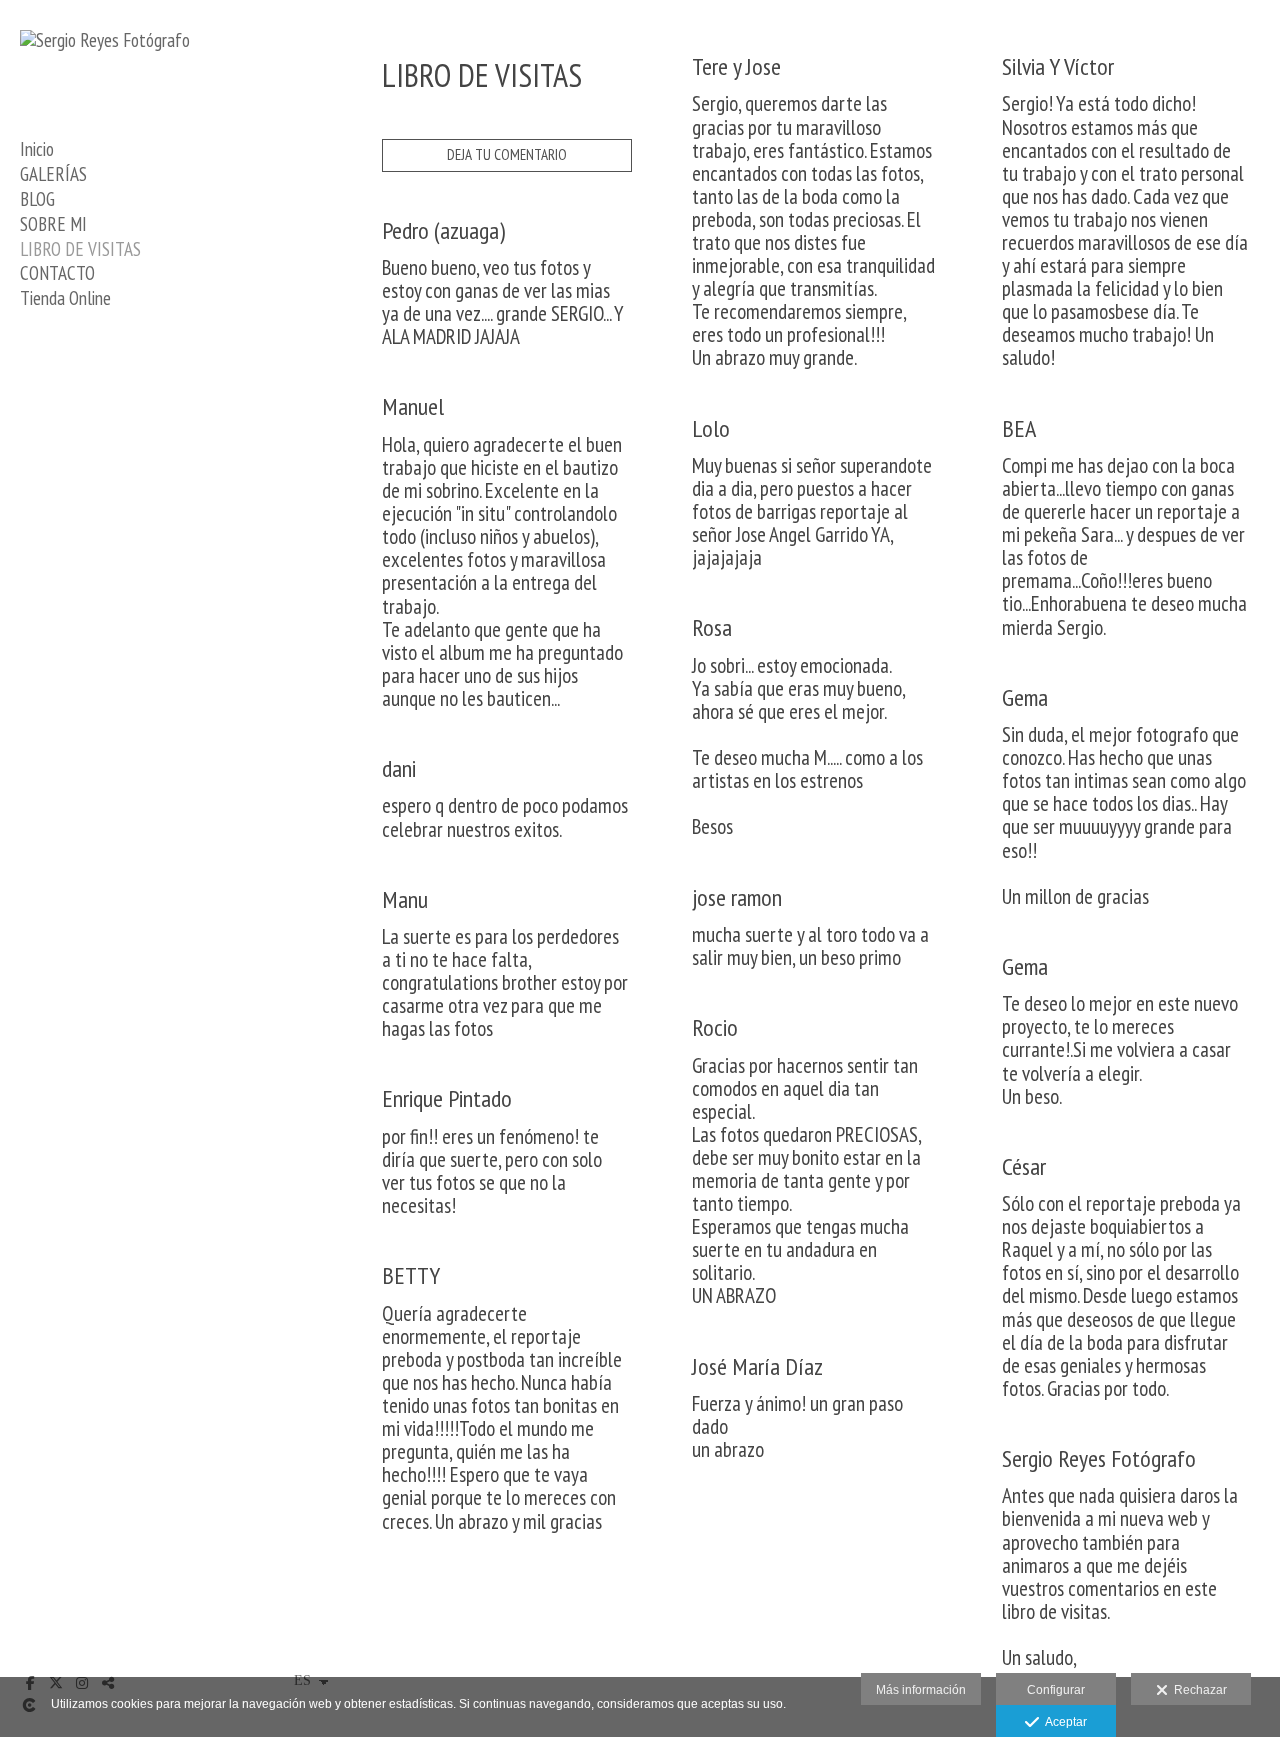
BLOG (37, 199)
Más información (921, 1690)
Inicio (37, 149)
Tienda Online (65, 298)
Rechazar (1197, 1690)
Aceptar (1063, 1722)
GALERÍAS (53, 174)
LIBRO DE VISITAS (80, 249)
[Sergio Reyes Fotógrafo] (105, 40)
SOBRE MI (53, 224)
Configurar (1056, 1690)
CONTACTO (57, 273)
